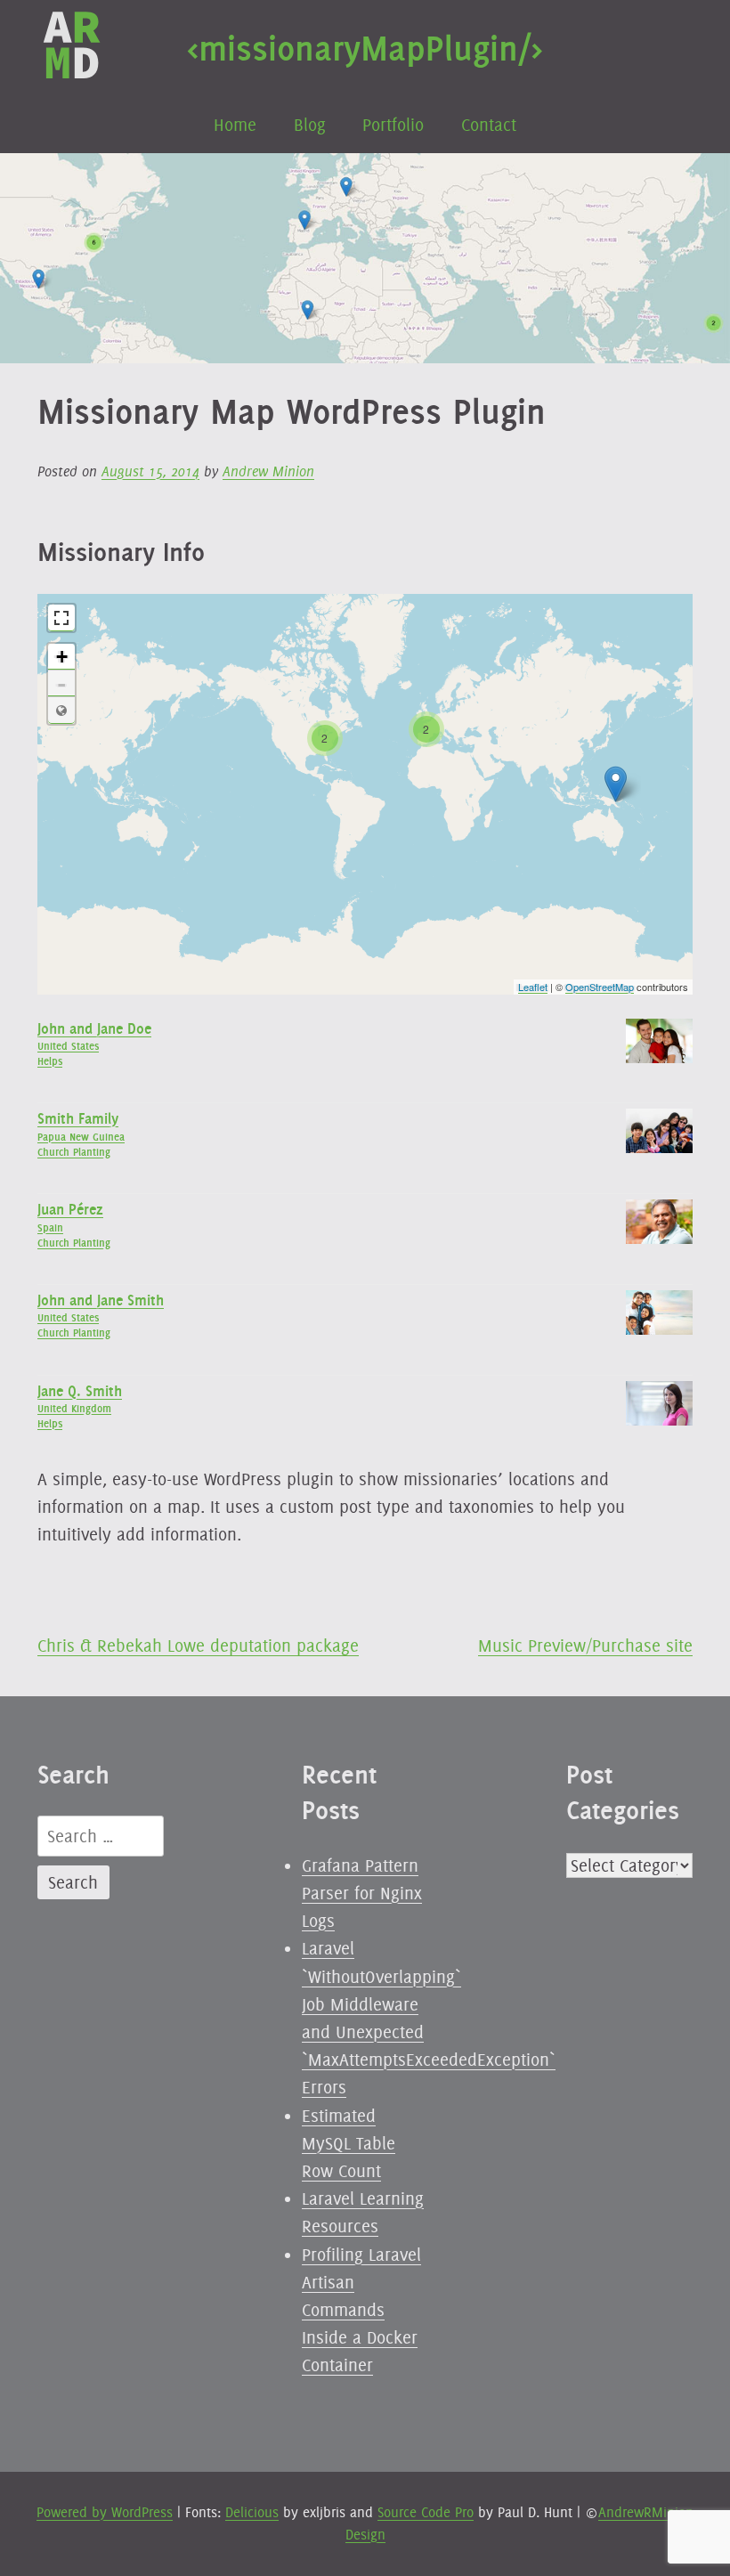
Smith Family (78, 1118)
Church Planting (74, 1152)
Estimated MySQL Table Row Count (349, 2143)
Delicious (252, 2512)
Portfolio (393, 125)
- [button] (61, 684)
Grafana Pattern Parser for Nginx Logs (362, 1893)
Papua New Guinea (81, 1137)
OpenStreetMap (600, 987)
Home (235, 125)
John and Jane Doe (94, 1028)
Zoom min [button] (61, 711)
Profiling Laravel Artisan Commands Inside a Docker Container (361, 2310)
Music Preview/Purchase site (585, 1646)
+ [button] (62, 657)
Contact (489, 125)
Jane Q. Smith (80, 1391)
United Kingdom (74, 1408)
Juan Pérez (70, 1209)
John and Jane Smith (101, 1300)
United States (68, 1046)
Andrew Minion (268, 471)
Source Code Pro (426, 2512)
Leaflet (533, 987)
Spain (50, 1227)
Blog (310, 125)
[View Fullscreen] (61, 618)
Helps (50, 1061)
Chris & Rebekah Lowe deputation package (198, 1646)
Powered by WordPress (105, 2512)
